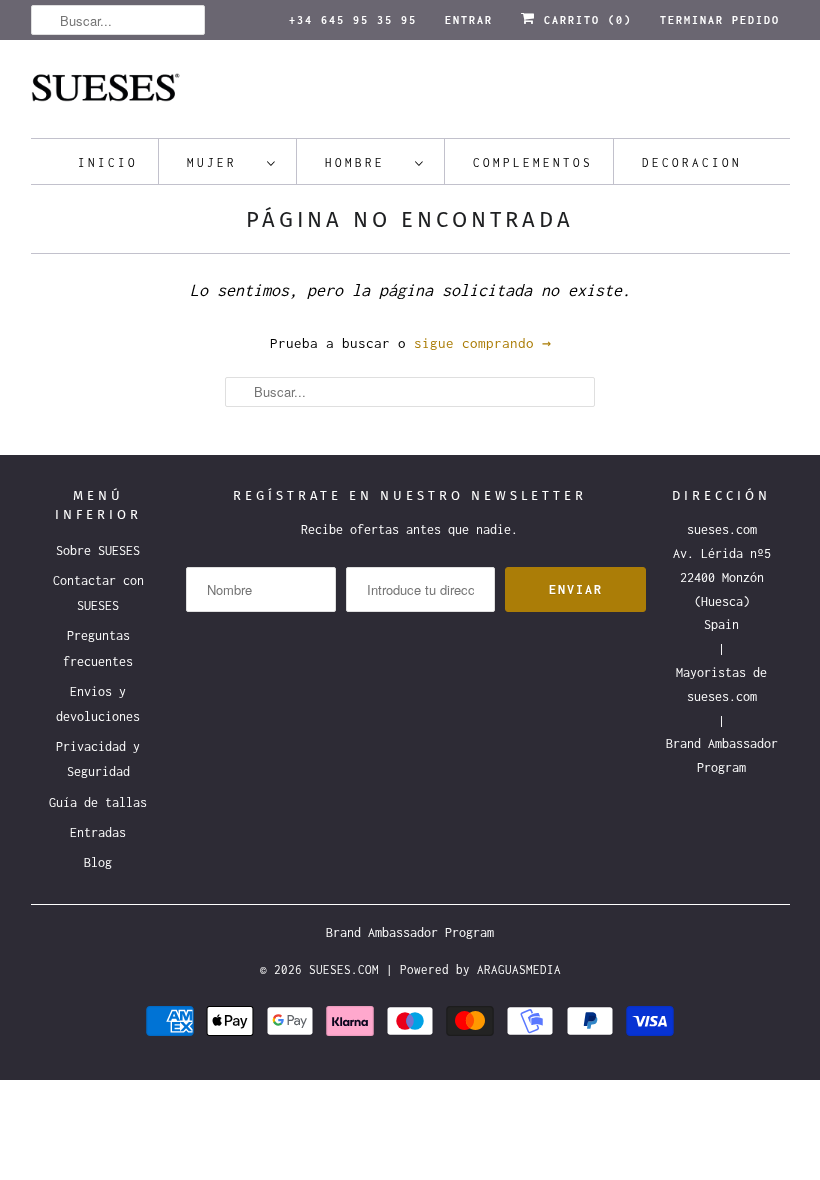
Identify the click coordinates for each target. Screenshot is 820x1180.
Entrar (469, 20)
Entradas (98, 832)
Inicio (108, 162)
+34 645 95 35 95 (353, 20)
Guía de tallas (98, 802)
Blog (98, 862)
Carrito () (584, 20)
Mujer (222, 162)
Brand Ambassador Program (410, 932)
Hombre (365, 162)
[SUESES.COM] (410, 94)
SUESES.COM (344, 969)
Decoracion (692, 162)
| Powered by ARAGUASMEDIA (473, 969)
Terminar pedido (720, 20)
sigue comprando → (482, 343)
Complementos (533, 162)
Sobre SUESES (98, 550)
